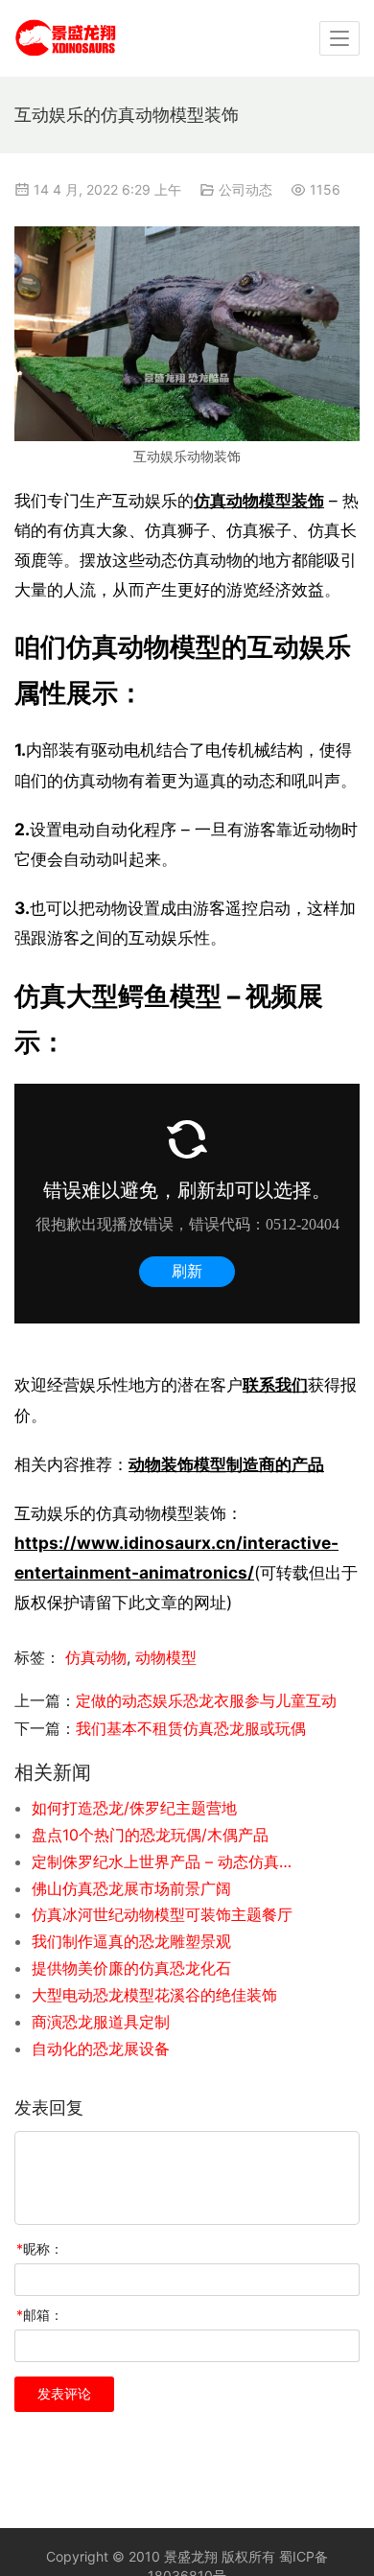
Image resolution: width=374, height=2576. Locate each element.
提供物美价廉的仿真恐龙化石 (131, 1968)
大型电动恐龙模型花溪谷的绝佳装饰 (154, 1995)
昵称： (40, 2248)
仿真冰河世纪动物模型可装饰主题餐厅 (162, 1914)
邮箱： (40, 2315)
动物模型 (166, 1657)
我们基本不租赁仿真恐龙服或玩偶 (191, 1728)
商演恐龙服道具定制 (101, 2022)
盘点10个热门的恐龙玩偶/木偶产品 (150, 1835)
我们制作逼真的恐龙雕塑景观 (131, 1941)
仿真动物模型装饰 (259, 500)
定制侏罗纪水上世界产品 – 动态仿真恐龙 (163, 1862)
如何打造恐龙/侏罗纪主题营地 (134, 1808)
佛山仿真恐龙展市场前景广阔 (131, 1888)
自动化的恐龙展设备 (101, 2049)
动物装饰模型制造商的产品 (226, 1464)
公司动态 (245, 189)
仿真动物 (96, 1657)
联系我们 (275, 1384)
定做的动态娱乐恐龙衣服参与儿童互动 (206, 1700)
